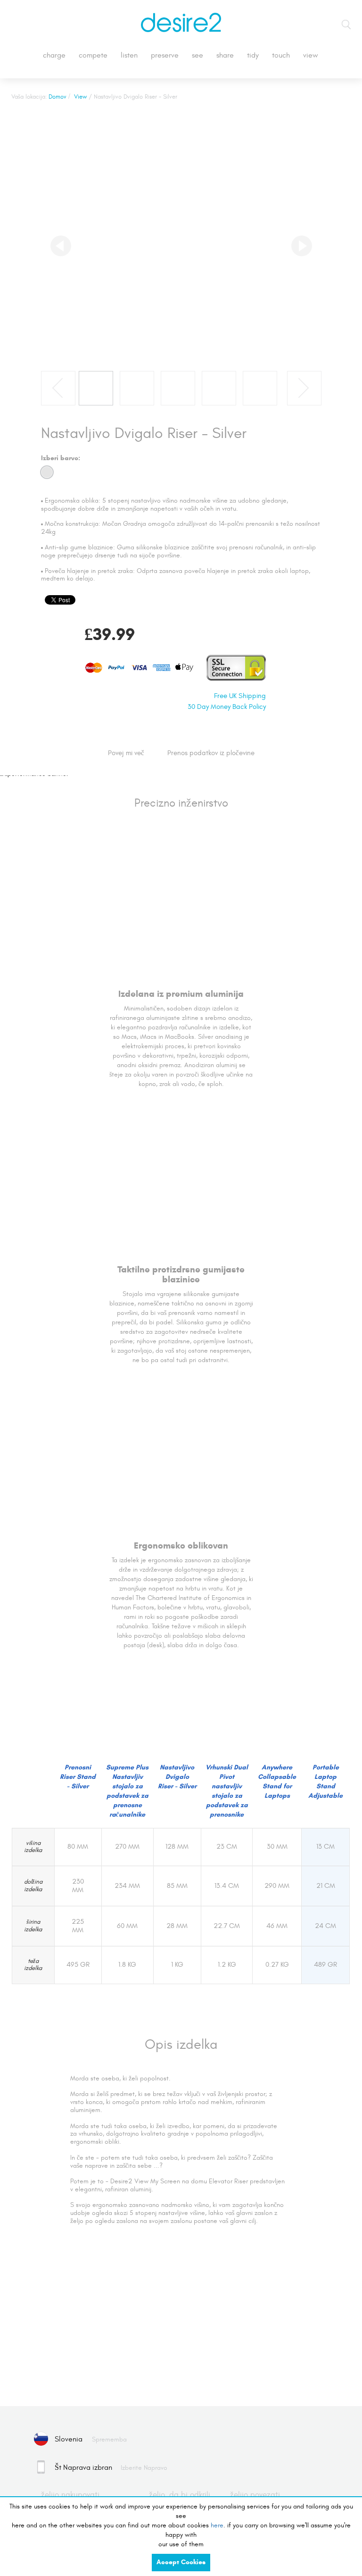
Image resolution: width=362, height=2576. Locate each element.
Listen (129, 55)
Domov (58, 97)
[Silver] (47, 472)
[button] (61, 246)
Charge (54, 55)
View (311, 55)
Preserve (165, 55)
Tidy (253, 55)
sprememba (109, 2439)
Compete (93, 55)
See (197, 55)
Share (225, 55)
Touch (281, 55)
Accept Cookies (181, 2562)
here (217, 2525)
